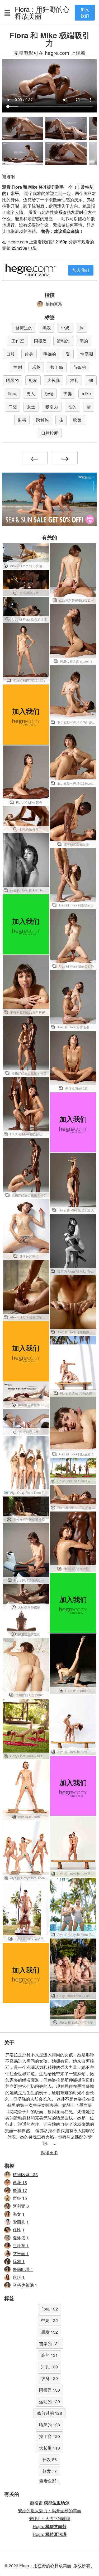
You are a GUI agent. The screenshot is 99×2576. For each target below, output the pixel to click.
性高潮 (87, 354)
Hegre (50, 2526)
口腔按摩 (50, 433)
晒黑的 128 (49, 2425)
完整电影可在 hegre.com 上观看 (49, 53)
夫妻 (68, 393)
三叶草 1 (21, 2246)
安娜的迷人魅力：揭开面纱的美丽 (50, 2511)
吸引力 (52, 407)
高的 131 (49, 2355)
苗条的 (79, 367)
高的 (84, 341)
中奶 (65, 328)
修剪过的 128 (49, 2413)
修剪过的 (24, 328)
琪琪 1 (19, 2277)
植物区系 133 (25, 2174)
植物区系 (54, 304)
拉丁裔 (57, 367)
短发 (33, 380)
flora (12, 393)
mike (86, 393)
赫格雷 (50, 2503)
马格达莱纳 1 (25, 2285)
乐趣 (36, 367)
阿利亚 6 (21, 2206)
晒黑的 (12, 380)
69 (91, 380)
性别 (18, 367)
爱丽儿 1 (21, 2222)
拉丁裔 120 (49, 2436)
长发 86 (50, 2459)
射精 (22, 420)
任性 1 (19, 2230)
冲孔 (74, 380)
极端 (49, 393)
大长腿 (54, 380)
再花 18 (20, 2182)
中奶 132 (49, 2320)
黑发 (47, 328)
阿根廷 (40, 341)
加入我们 (85, 13)
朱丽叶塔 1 (23, 2269)
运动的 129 (49, 2401)
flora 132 (50, 2309)
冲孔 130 (49, 2367)
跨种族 (43, 420)
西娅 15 (20, 2198)
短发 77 (50, 2471)
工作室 (18, 341)
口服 (11, 354)
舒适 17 (20, 2190)
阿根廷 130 (49, 2390)
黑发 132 (49, 2332)
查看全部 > (49, 2481)
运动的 (63, 341)
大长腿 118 (49, 2448)
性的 (72, 407)
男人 (31, 393)
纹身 (29, 354)
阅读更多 (50, 2153)
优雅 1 (19, 2261)
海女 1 (19, 2214)
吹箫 (77, 420)
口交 (13, 407)
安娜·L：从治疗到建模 (49, 2518)
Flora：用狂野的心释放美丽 (42, 12)
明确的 (50, 354)
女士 (31, 407)
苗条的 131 (49, 2344)
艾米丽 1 (21, 2253)
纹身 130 (49, 2378)
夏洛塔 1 (21, 2238)
